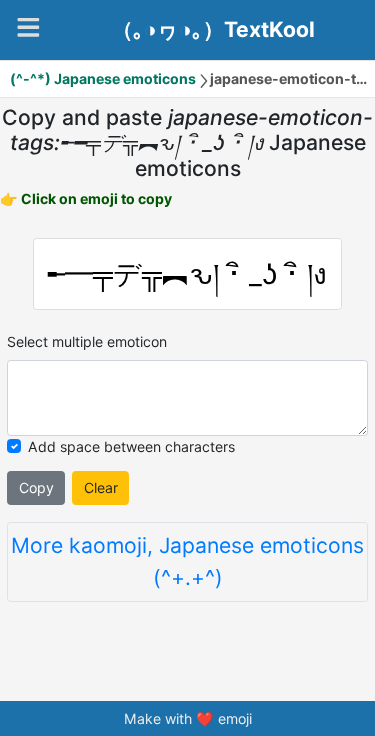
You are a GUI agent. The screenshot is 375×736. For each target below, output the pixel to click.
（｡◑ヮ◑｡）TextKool (213, 30)
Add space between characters (131, 446)
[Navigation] (28, 27)
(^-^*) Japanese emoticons (103, 78)
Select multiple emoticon (87, 341)
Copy (36, 487)
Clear (101, 487)
